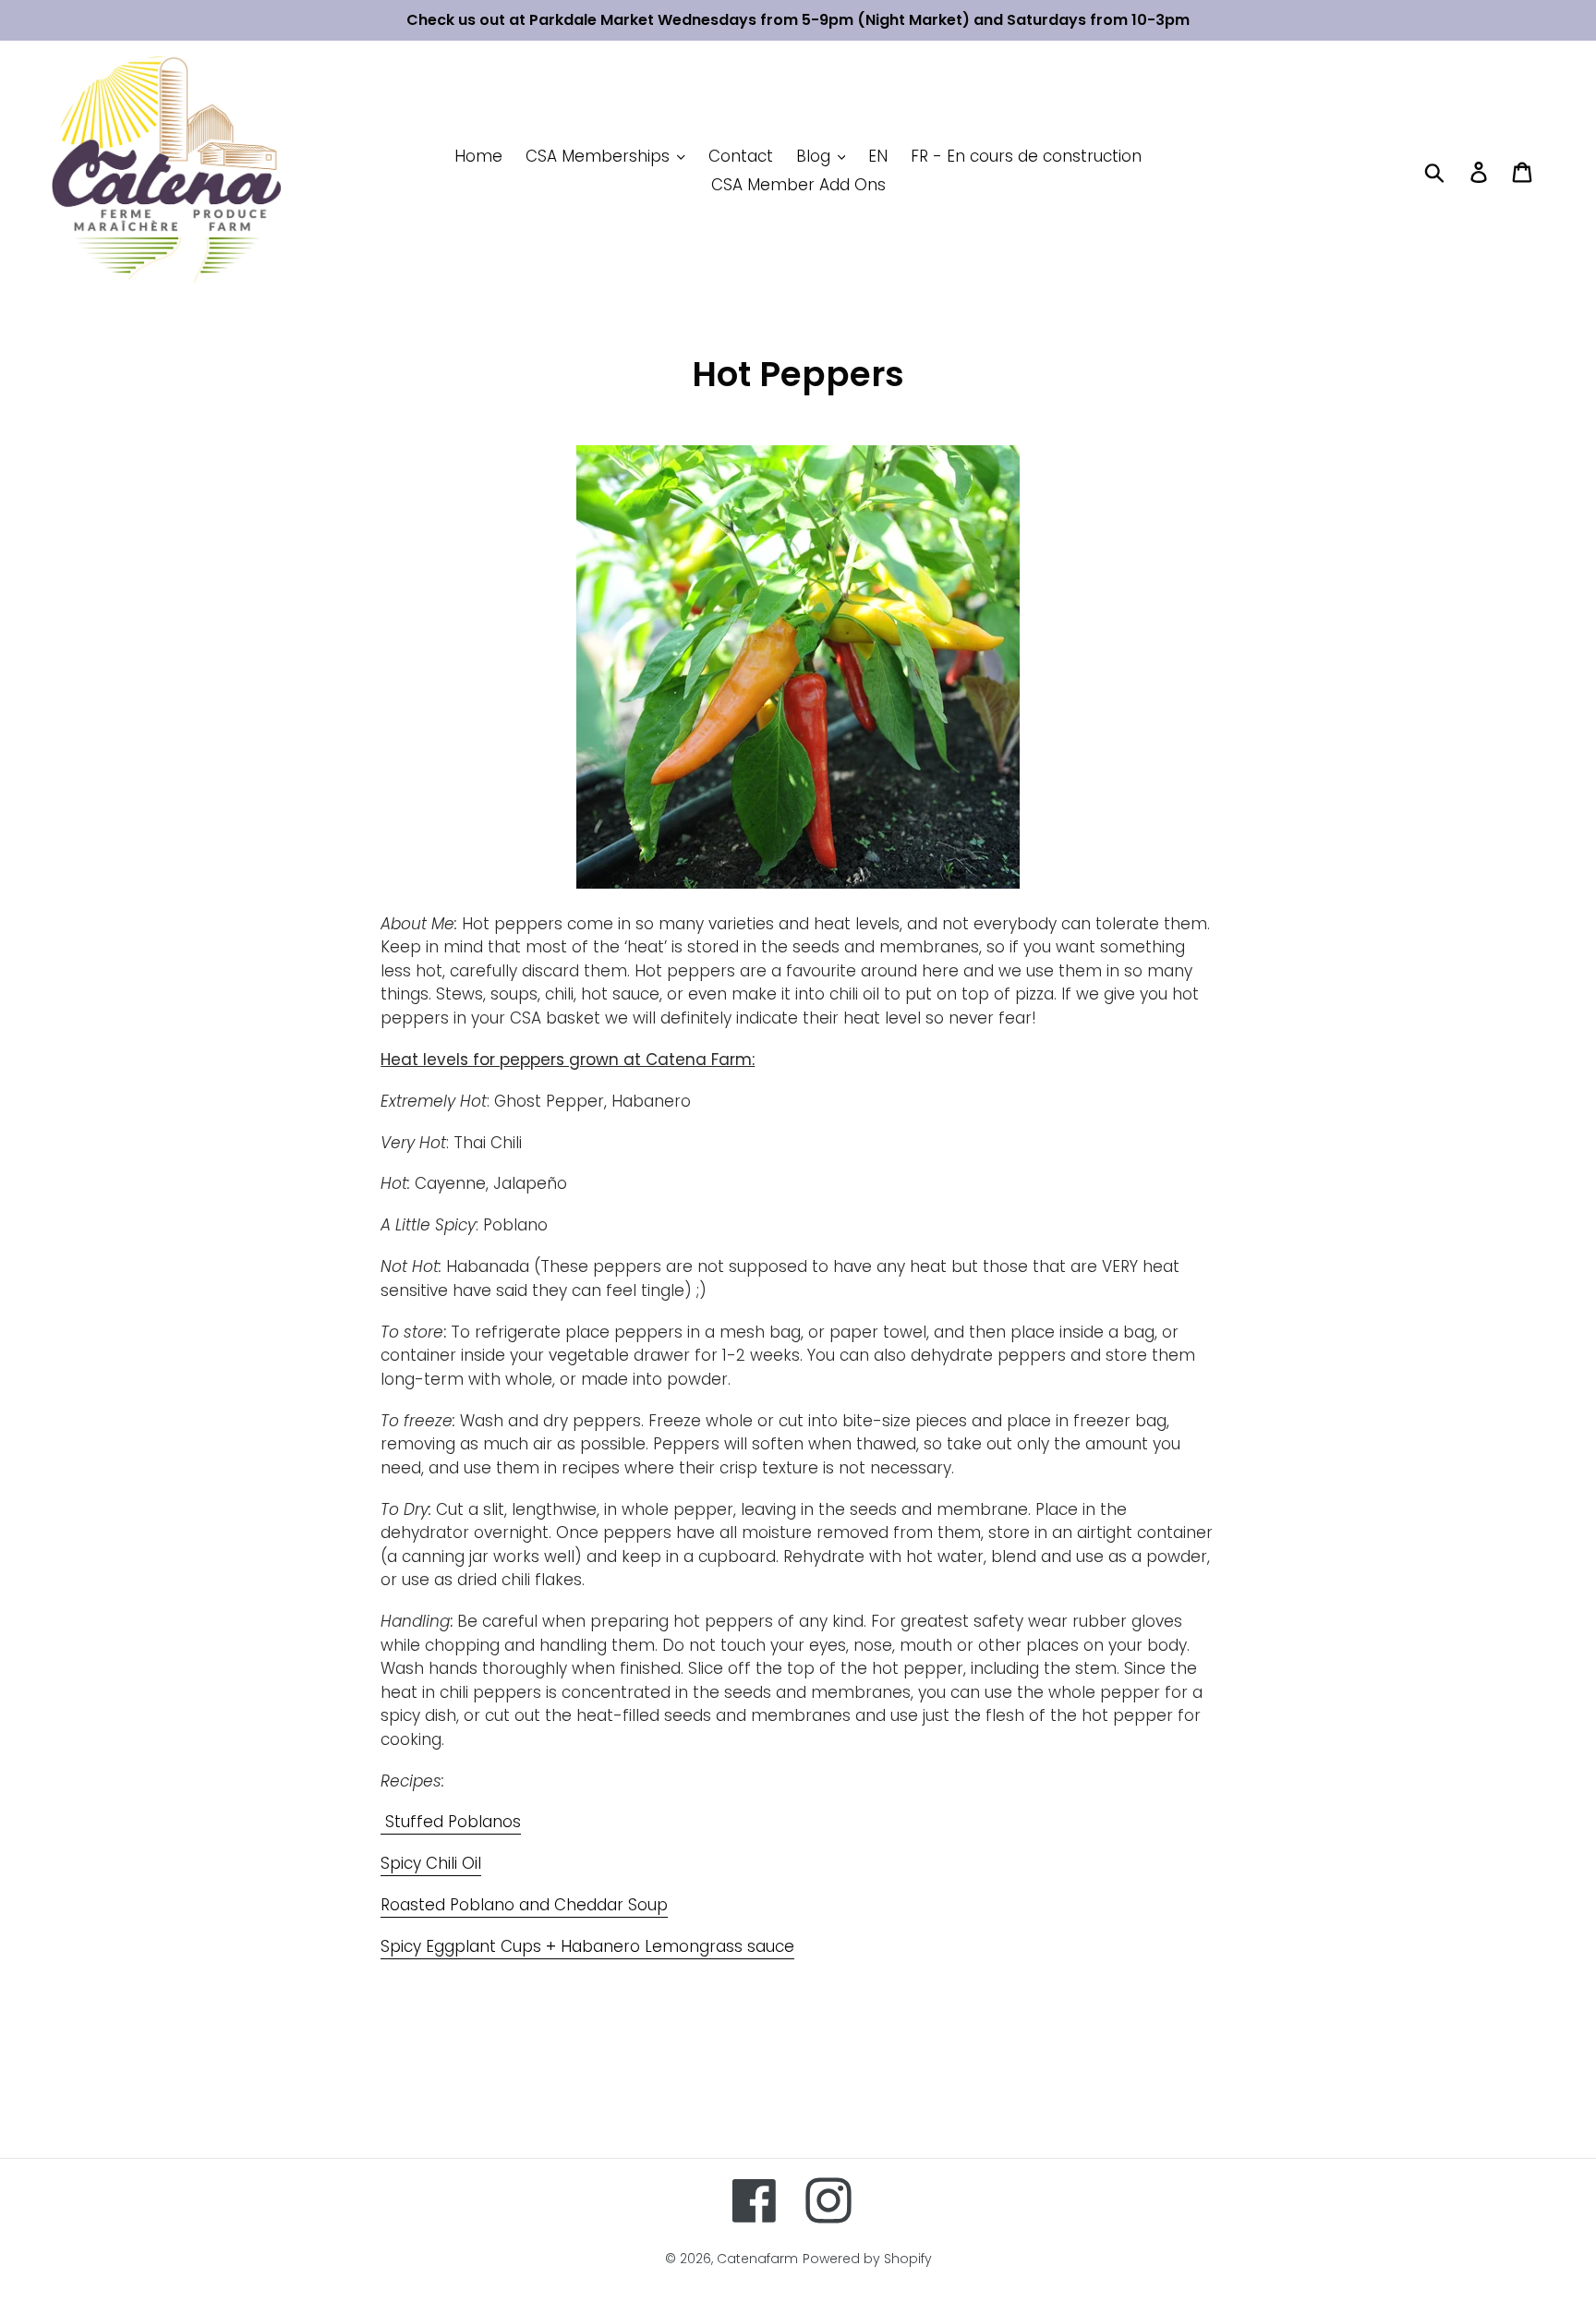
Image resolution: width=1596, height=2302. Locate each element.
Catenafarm (757, 2259)
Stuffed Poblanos (451, 1822)
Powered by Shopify (867, 2259)
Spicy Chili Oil (431, 1863)
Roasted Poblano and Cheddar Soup (524, 1905)
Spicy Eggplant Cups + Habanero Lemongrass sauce (587, 1946)
